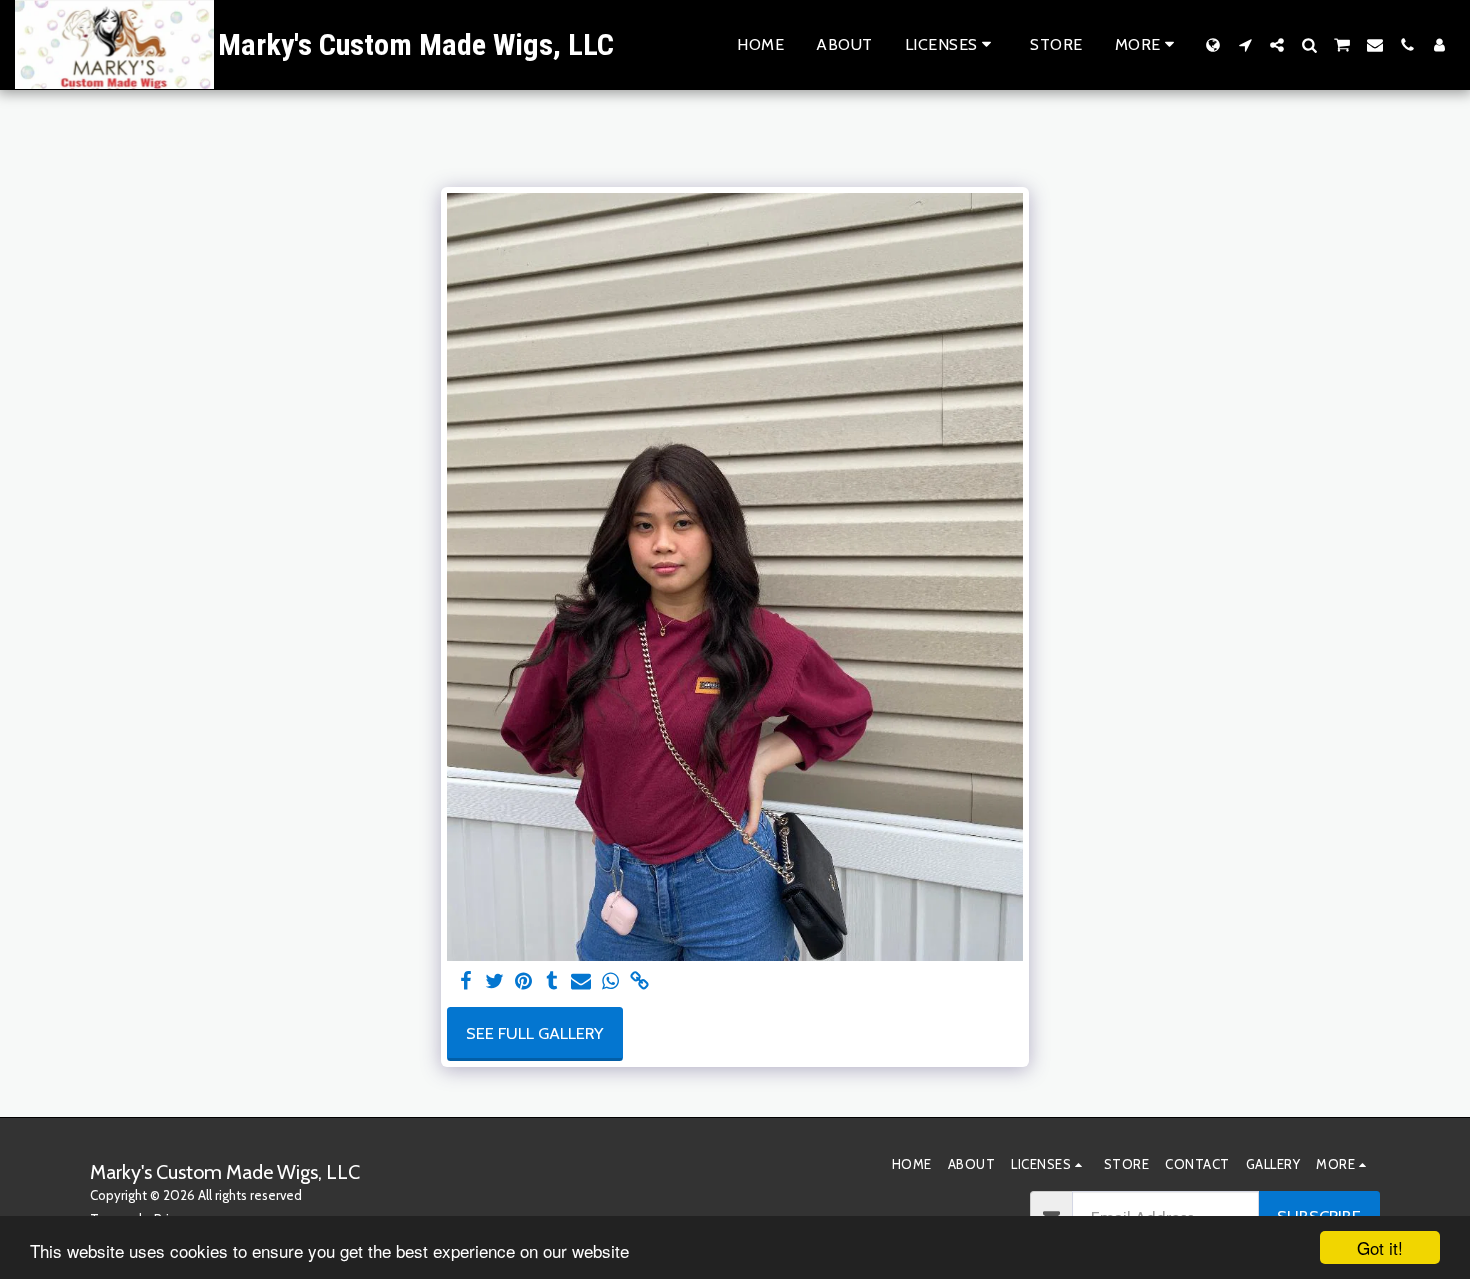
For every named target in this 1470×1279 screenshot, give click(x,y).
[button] (952, 44)
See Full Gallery (534, 1033)
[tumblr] (552, 982)
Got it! (1380, 1247)
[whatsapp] (610, 982)
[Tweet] (494, 982)
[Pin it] (523, 982)
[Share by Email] (581, 982)
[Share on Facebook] (465, 982)
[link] (639, 982)
